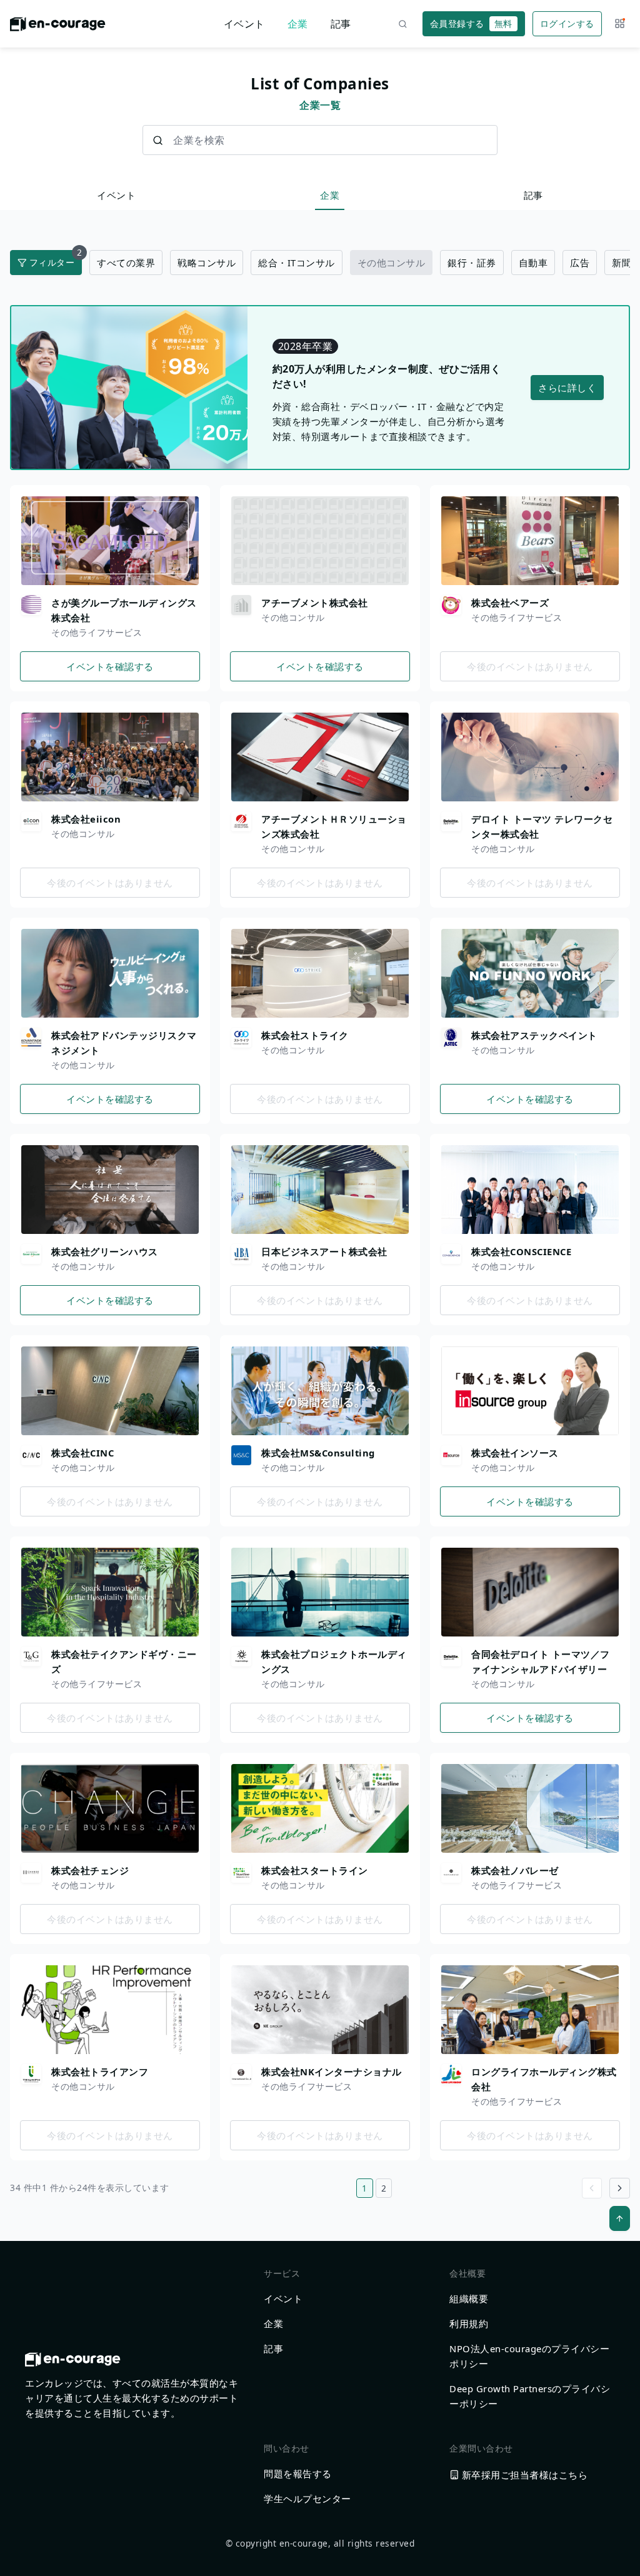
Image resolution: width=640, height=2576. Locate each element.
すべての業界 (126, 263)
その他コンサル (392, 263)
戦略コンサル (207, 263)
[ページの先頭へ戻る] (620, 2218)
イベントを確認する (110, 666)
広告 (580, 263)
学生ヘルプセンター (307, 2498)
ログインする (567, 23)
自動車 (533, 263)
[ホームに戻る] (58, 28)
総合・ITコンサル (297, 263)
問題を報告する (298, 2473)
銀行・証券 (472, 263)
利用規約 (469, 2323)
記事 (341, 24)
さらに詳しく (567, 388)
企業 (298, 24)
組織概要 (469, 2298)
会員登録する (471, 23)
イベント (244, 24)
